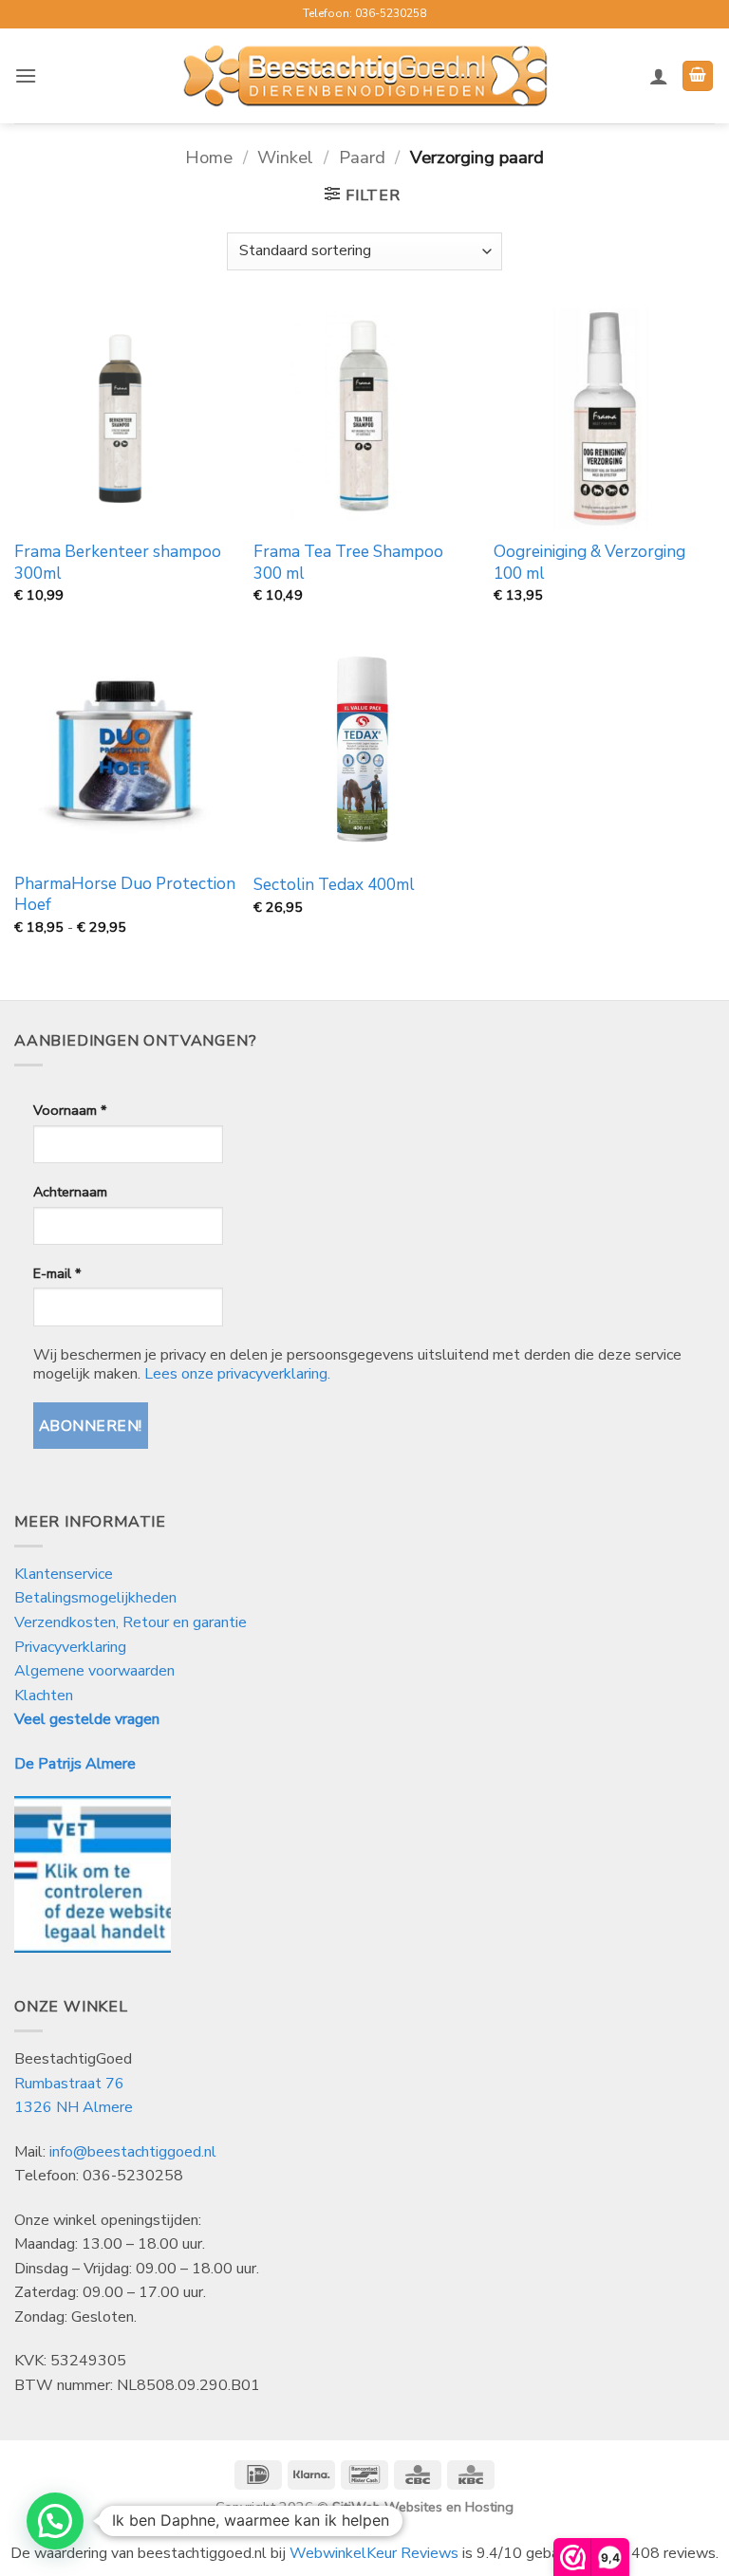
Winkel (285, 157)
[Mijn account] (659, 76)
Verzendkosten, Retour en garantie (131, 1622)
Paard (362, 157)
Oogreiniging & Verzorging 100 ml (589, 563)
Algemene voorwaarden (94, 1671)
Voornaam (70, 1110)
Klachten (44, 1696)
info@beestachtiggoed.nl (133, 2152)
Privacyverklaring (70, 1647)
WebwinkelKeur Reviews (374, 2553)
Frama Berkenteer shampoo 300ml (118, 563)
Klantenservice (65, 1574)
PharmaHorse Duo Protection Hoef (125, 895)
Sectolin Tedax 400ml (334, 885)
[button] (26, 75)
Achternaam (70, 1192)
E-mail (57, 1273)
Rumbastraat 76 (69, 2084)
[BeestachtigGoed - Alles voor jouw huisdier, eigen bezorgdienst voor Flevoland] (365, 76)
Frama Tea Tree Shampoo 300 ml (348, 563)
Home (209, 157)
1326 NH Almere (74, 2107)
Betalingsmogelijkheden (95, 1598)
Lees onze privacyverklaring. (237, 1374)
